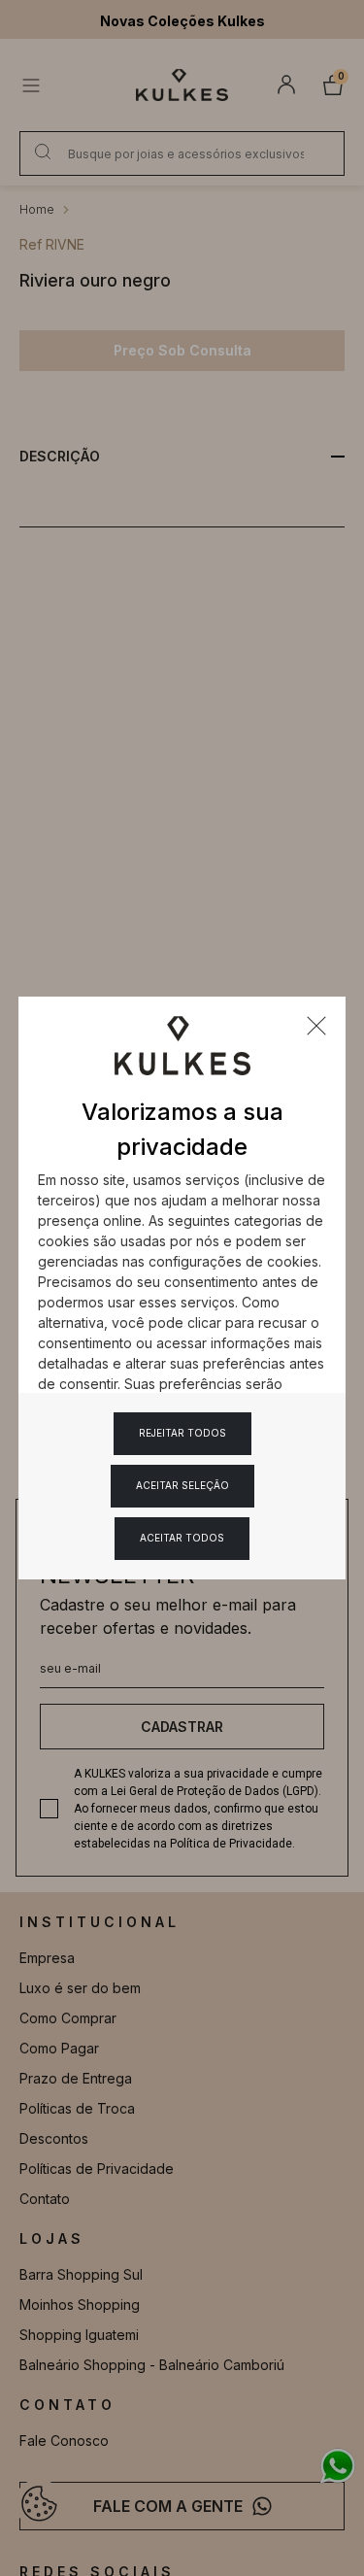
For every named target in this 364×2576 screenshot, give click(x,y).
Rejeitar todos (182, 1433)
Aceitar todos (182, 1538)
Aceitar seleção (182, 1485)
